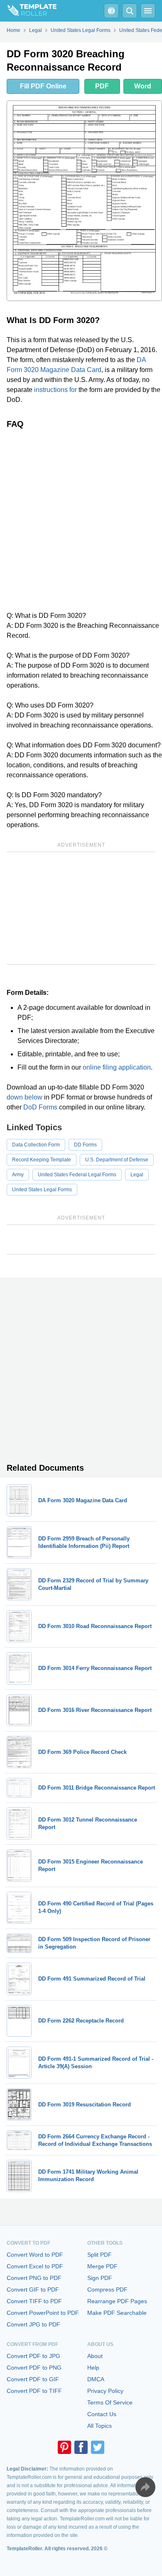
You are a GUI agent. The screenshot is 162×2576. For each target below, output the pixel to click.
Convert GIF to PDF (33, 2290)
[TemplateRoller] (28, 11)
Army (18, 1175)
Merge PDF (102, 2266)
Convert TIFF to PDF (34, 2301)
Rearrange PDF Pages (117, 2301)
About (95, 2356)
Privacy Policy (105, 2391)
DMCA (96, 2379)
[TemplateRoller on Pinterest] (64, 2447)
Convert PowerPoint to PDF (43, 2313)
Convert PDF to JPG (33, 2356)
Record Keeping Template (42, 1160)
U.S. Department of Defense (117, 1160)
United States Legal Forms (42, 1190)
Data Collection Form (36, 1145)
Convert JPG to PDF (33, 2324)
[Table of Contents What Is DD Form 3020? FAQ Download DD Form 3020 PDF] (111, 11)
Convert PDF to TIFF (34, 2391)
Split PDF (99, 2255)
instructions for (55, 390)
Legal (137, 1175)
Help (93, 2368)
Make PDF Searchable (117, 2313)
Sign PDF (100, 2278)
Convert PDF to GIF (33, 2379)
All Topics (99, 2426)
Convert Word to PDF (35, 2255)
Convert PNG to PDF (34, 2278)
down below (25, 1097)
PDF (102, 86)
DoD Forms (40, 1107)
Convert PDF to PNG (34, 2368)
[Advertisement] (81, 520)
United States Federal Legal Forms (77, 1175)
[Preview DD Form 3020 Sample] (84, 201)
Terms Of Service (110, 2402)
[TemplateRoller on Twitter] (98, 2447)
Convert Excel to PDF (35, 2266)
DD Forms (85, 1145)
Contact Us (102, 2414)
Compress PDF (107, 2290)
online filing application (117, 1067)
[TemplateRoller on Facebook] (81, 2447)
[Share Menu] (145, 2487)
